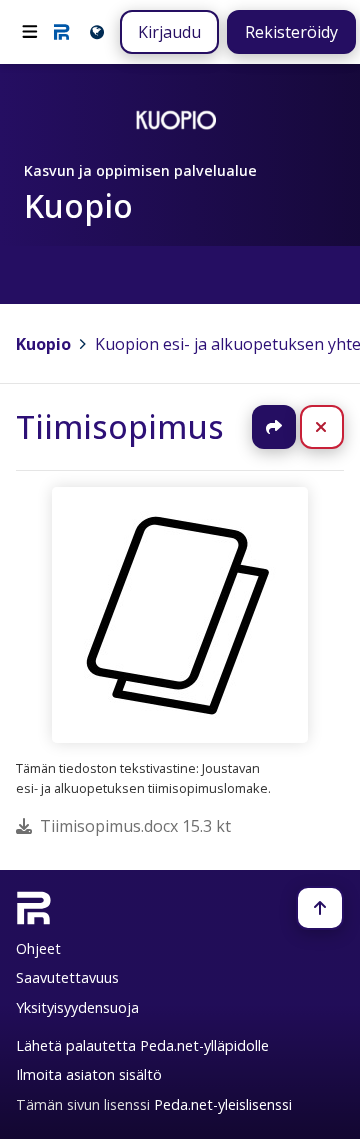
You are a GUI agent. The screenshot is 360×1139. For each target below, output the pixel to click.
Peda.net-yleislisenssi (223, 1104)
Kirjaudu (169, 32)
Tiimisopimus (120, 426)
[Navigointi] (30, 32)
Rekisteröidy (291, 32)
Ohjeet (38, 948)
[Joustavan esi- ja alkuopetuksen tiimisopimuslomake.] (180, 615)
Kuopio (43, 344)
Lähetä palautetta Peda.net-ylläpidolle (142, 1045)
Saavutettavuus (67, 977)
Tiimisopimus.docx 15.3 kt (135, 826)
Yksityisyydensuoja (77, 1007)
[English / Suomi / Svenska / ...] (95, 31)
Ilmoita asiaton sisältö (89, 1074)
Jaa (274, 427)
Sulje (337, 427)
